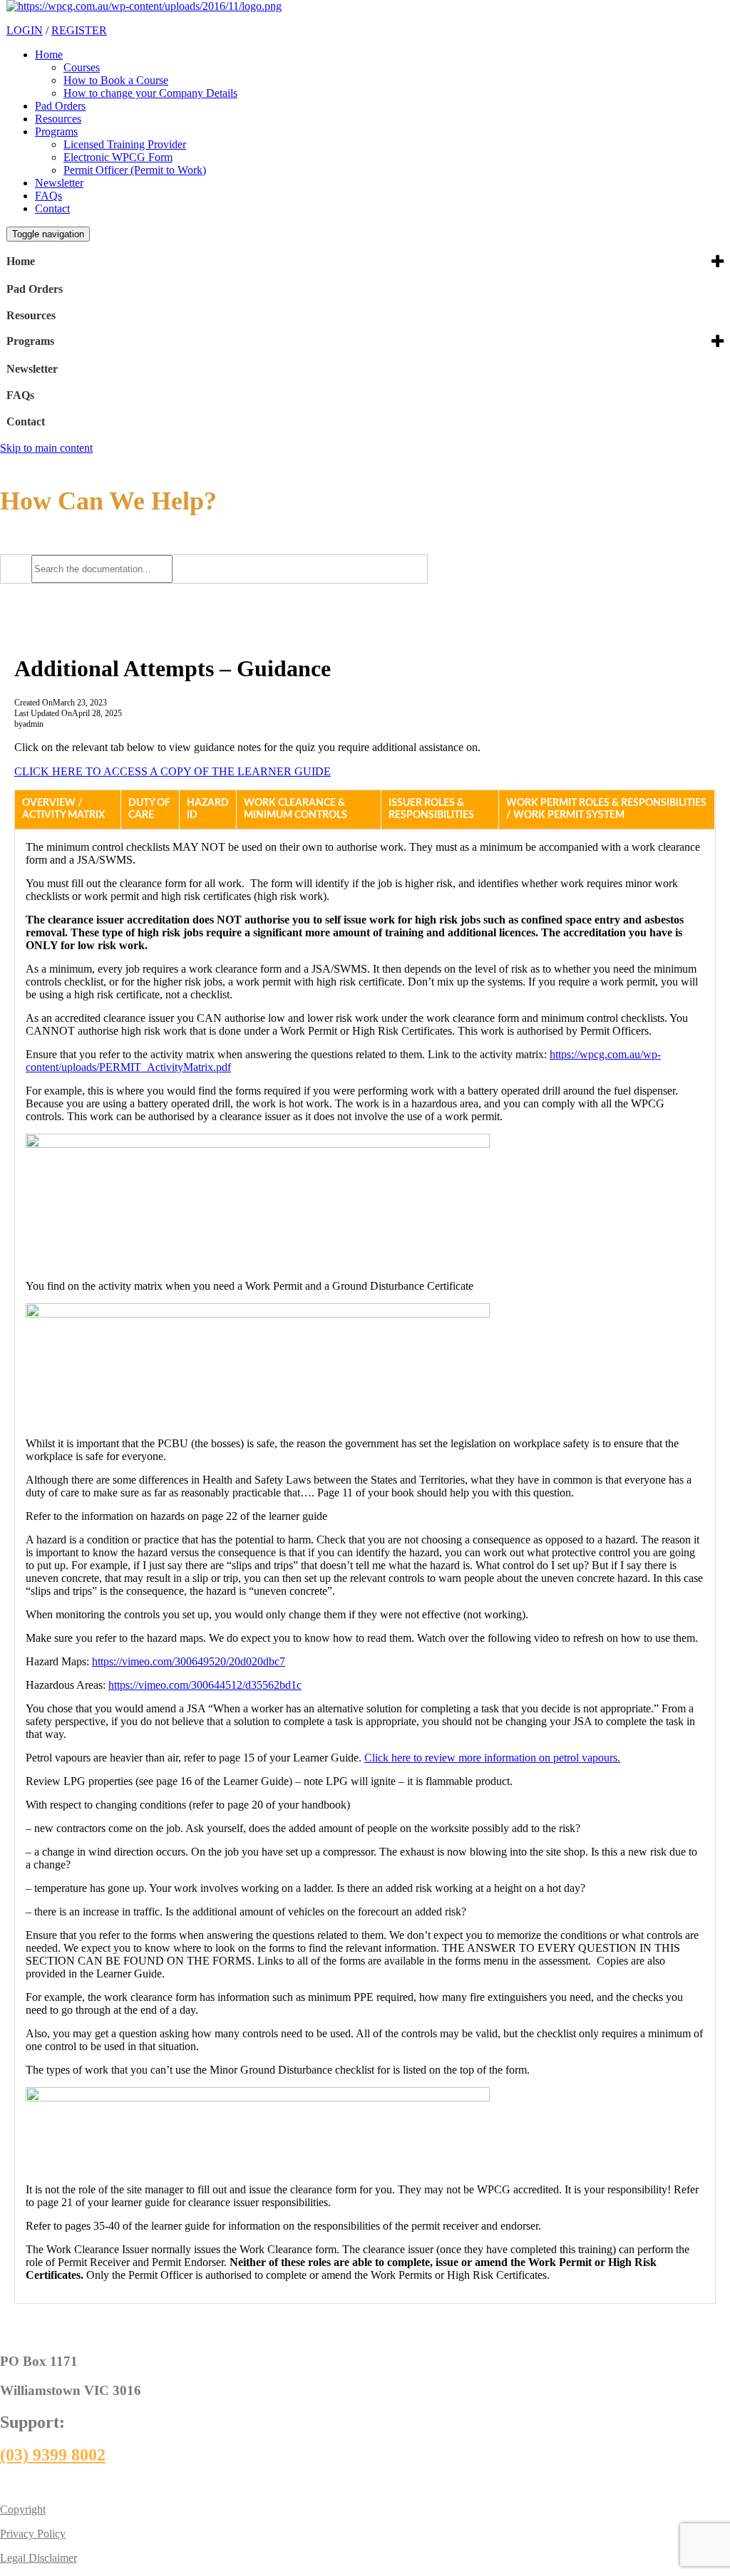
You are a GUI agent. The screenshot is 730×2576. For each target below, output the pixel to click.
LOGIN (25, 30)
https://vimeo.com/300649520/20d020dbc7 (189, 1661)
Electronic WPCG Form (118, 157)
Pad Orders (60, 106)
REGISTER (79, 30)
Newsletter (59, 183)
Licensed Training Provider (125, 144)
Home (49, 55)
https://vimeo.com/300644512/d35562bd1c (205, 1685)
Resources (58, 119)
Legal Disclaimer (38, 2558)
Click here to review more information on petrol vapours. (492, 1758)
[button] (68, 809)
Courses (82, 67)
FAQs (48, 196)
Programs (56, 131)
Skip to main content (46, 448)
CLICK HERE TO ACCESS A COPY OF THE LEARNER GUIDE (173, 771)
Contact (52, 208)
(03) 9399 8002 (53, 2455)
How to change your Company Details (150, 93)
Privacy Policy (33, 2534)
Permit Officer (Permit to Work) (135, 170)
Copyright (23, 2509)
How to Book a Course (116, 80)
